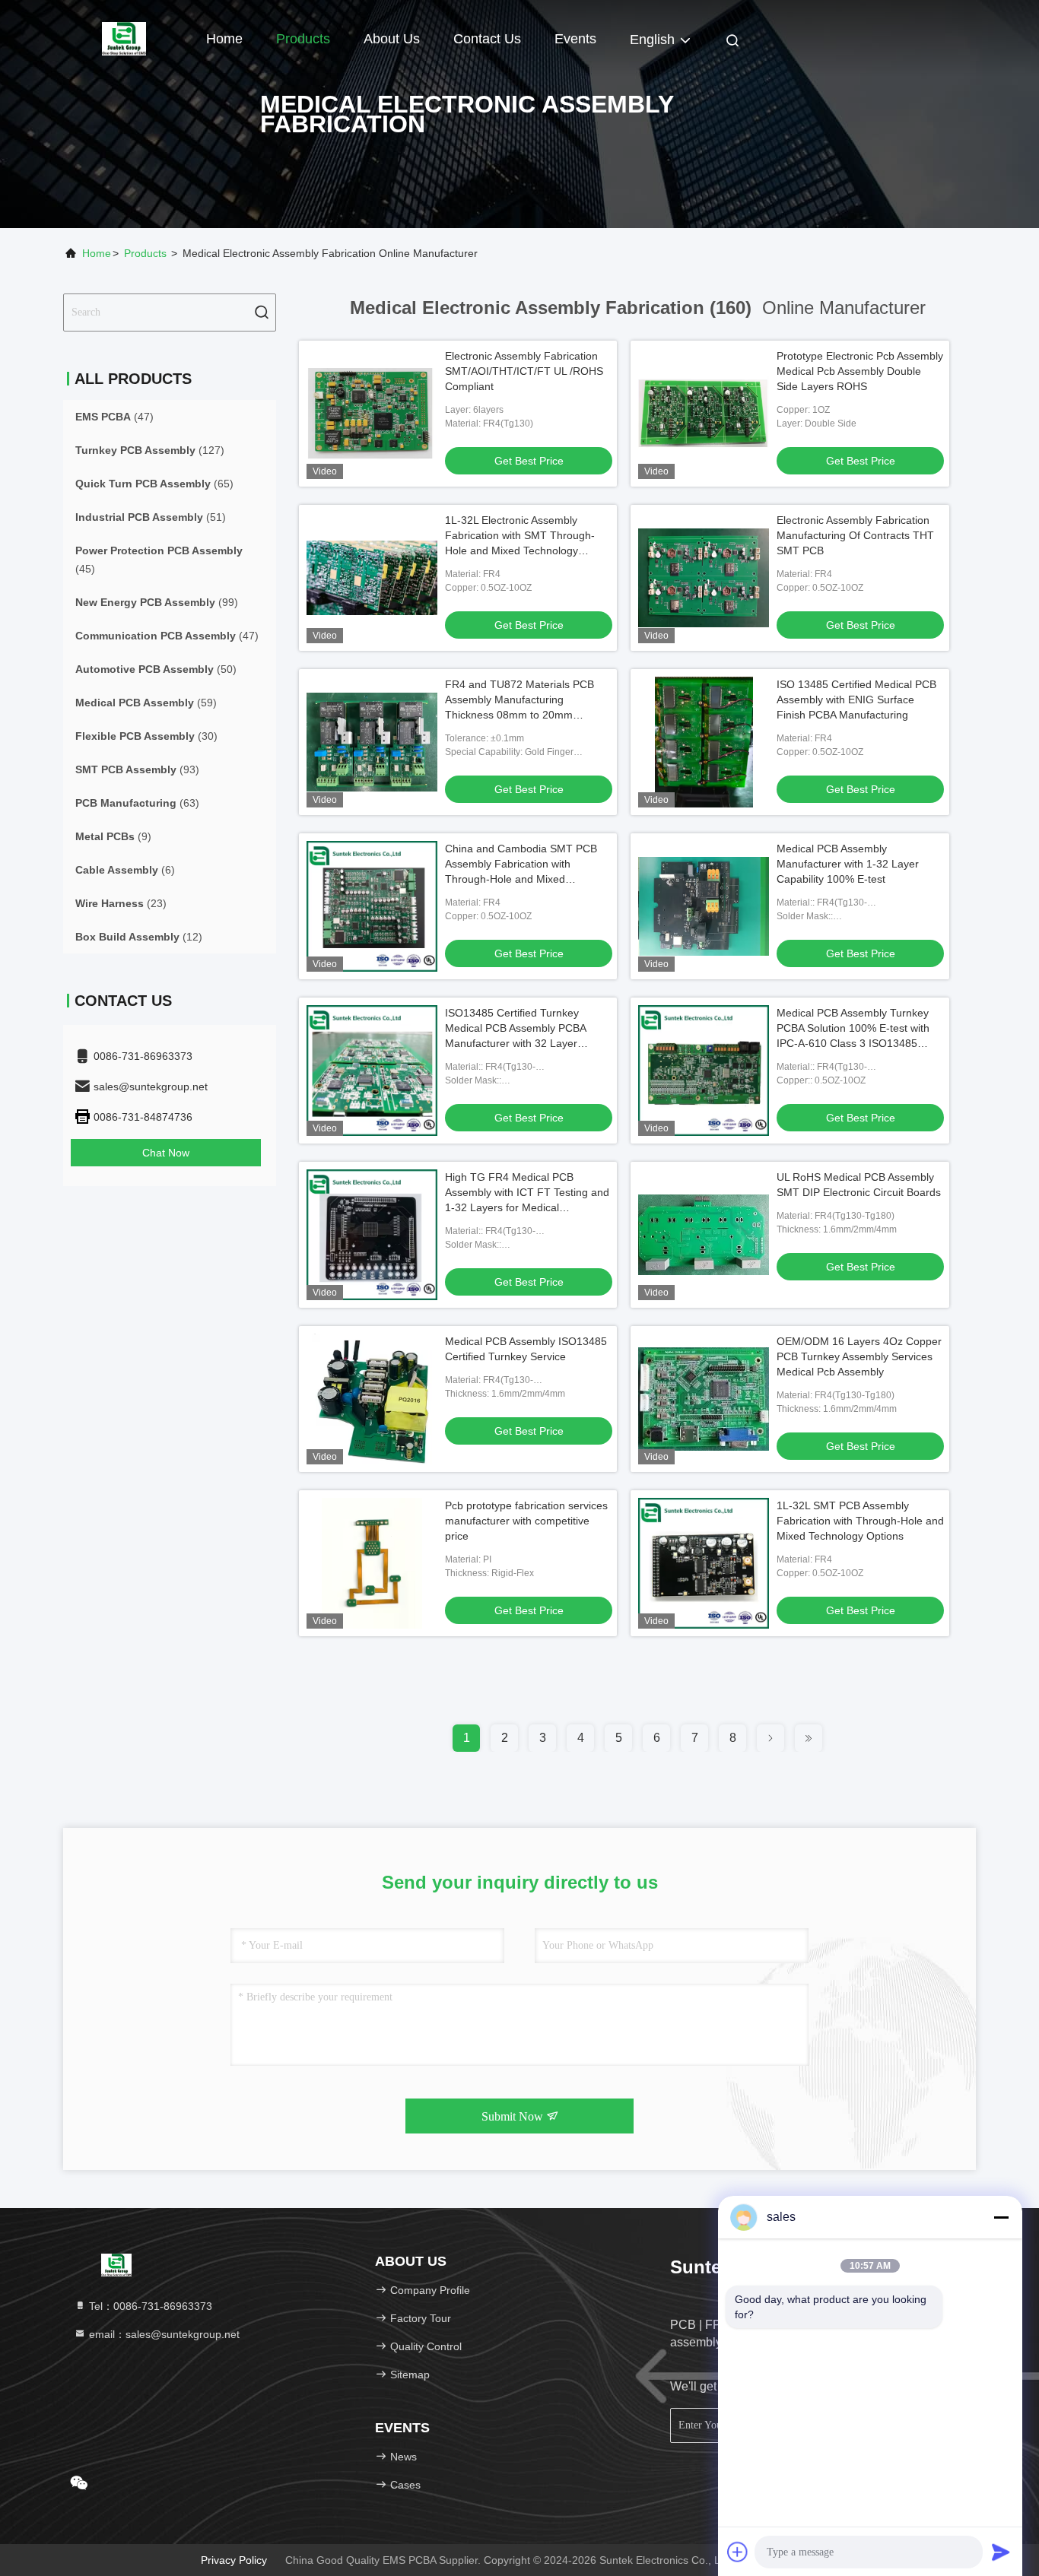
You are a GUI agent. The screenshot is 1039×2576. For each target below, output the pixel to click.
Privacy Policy (234, 2560)
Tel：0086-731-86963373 (149, 2306)
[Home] (124, 38)
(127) (150, 450)
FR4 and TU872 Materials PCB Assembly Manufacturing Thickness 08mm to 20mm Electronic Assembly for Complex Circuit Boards (524, 715)
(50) (156, 669)
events (575, 39)
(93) (137, 769)
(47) (114, 417)
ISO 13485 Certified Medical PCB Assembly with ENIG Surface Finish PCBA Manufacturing (856, 700)
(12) (139, 937)
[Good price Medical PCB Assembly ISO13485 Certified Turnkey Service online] (372, 1399)
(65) (154, 484)
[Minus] (1001, 2217)
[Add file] (738, 2552)
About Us (392, 39)
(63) (137, 803)
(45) (159, 560)
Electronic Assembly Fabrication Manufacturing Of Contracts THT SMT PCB (855, 535)
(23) (121, 903)
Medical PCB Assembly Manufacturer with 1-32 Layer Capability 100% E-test (848, 864)
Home (224, 39)
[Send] (1001, 2552)
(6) (125, 870)
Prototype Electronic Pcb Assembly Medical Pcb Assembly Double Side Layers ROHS (860, 371)
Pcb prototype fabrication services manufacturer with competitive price (526, 1521)
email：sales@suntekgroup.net (163, 2334)
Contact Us (487, 39)
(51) (151, 517)
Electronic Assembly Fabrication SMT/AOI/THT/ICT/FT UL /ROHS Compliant (524, 371)
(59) (146, 703)
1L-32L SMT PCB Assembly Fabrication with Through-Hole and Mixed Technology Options (860, 1521)
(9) (113, 836)
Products (303, 39)
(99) (157, 602)
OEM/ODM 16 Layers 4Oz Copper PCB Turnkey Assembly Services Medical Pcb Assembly (859, 1356)
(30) (146, 736)
